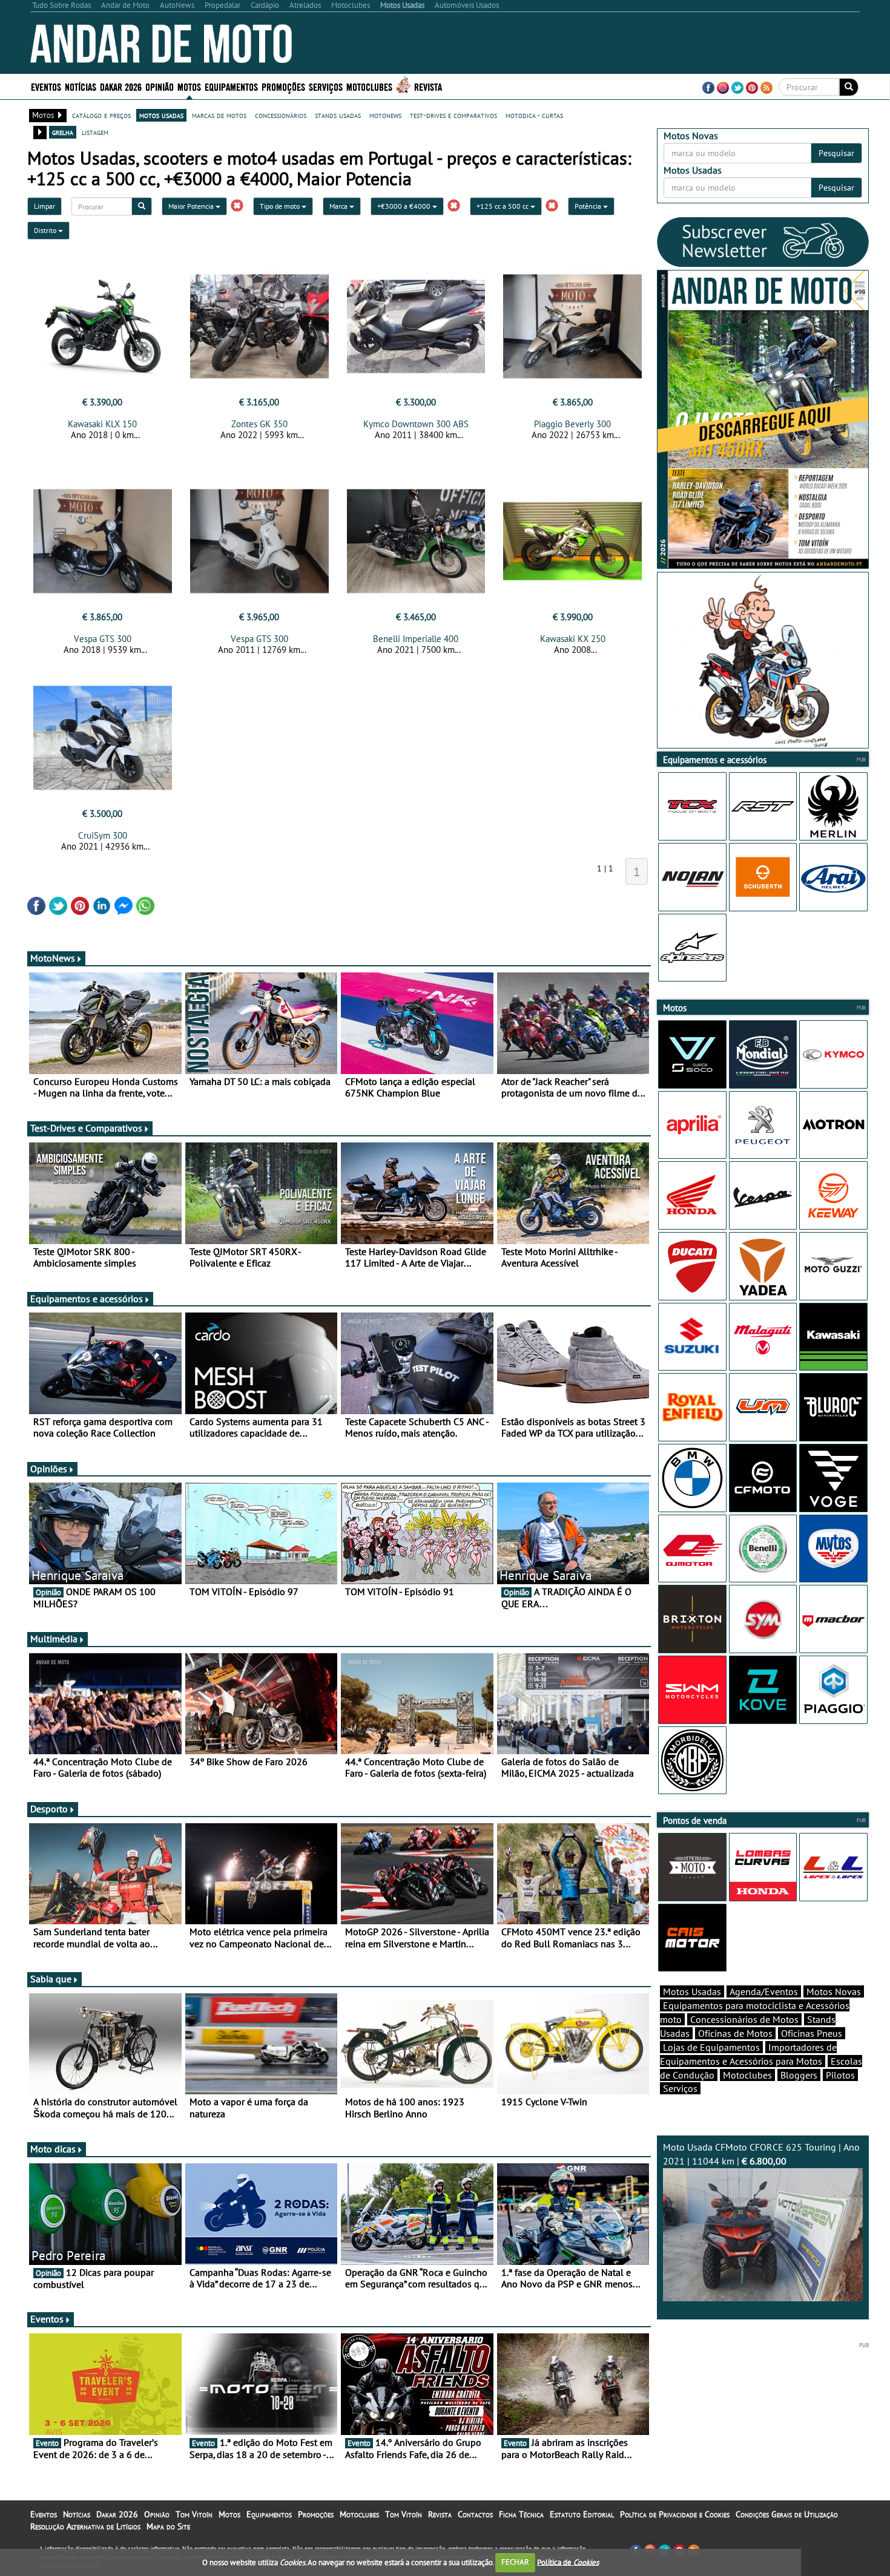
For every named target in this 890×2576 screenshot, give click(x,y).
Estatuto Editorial (582, 2514)
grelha (63, 132)
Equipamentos (269, 2514)
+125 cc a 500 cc (503, 206)
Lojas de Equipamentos (711, 2047)
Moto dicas (53, 2149)
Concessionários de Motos (744, 2019)
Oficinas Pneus (812, 2033)
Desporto (49, 1809)
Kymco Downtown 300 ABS (416, 424)
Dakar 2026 (121, 86)
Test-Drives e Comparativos (86, 1128)
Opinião (160, 86)
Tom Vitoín (194, 2514)
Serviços (680, 2088)
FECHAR (515, 2562)
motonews (385, 115)
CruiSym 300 (103, 835)
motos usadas (161, 115)
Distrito (46, 230)
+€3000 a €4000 (405, 206)
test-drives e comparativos (453, 115)
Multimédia (54, 1639)
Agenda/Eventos (764, 1991)
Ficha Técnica (521, 2514)
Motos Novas (834, 1991)
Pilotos (840, 2075)
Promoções (283, 86)
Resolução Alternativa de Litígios (85, 2526)
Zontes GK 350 (259, 424)
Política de (568, 2562)
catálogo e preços (101, 115)
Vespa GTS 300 (103, 639)
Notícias (77, 2514)
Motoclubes (369, 86)
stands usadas (338, 115)
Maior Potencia (192, 206)
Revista (428, 86)
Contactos (475, 2514)
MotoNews (53, 958)
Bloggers (799, 2075)
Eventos (46, 86)
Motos (229, 2514)
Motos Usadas (692, 1991)
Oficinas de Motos (735, 2033)
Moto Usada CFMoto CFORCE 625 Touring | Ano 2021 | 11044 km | (761, 2154)
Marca (339, 206)
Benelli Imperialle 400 (416, 639)
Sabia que (51, 1979)
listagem (95, 132)
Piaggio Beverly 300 (572, 424)
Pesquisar (836, 153)
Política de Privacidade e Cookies (675, 2514)
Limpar (44, 206)
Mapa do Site (168, 2526)
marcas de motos (219, 115)
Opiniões (49, 1469)
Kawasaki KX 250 (573, 639)
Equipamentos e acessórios (87, 1299)
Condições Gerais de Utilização (787, 2514)
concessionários (281, 115)
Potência (589, 206)
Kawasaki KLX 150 (102, 424)
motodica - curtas (534, 115)
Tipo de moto (281, 206)
